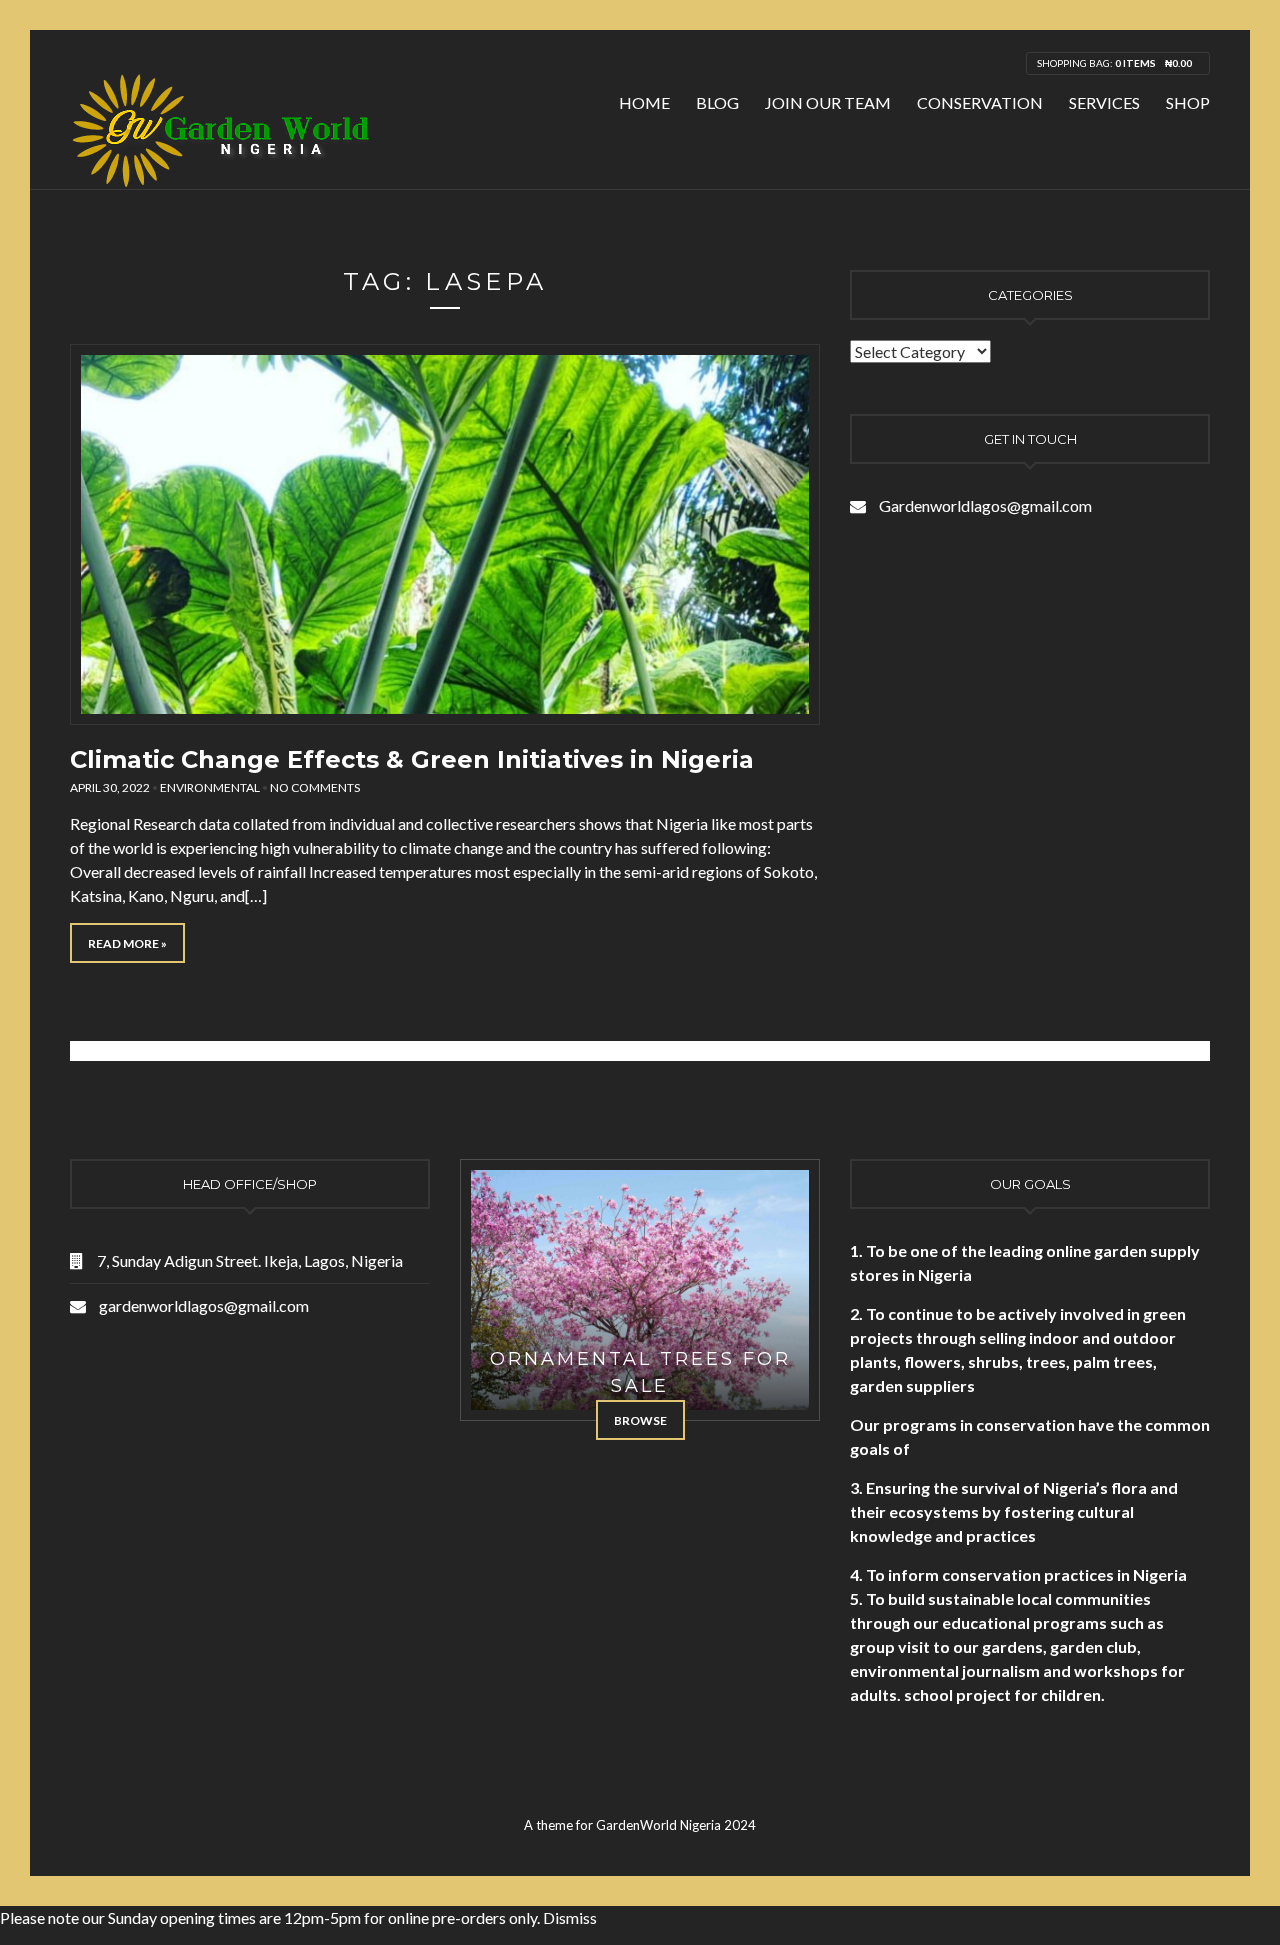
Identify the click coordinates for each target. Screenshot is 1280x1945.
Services (1104, 102)
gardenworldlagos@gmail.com (204, 1305)
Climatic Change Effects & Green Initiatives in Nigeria (412, 759)
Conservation (980, 102)
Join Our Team (828, 102)
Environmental (210, 787)
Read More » (127, 943)
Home (644, 102)
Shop (1188, 102)
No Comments (315, 787)
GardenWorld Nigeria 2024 (676, 1825)
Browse (640, 1420)
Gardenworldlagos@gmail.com (985, 505)
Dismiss (570, 1917)
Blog (717, 102)
